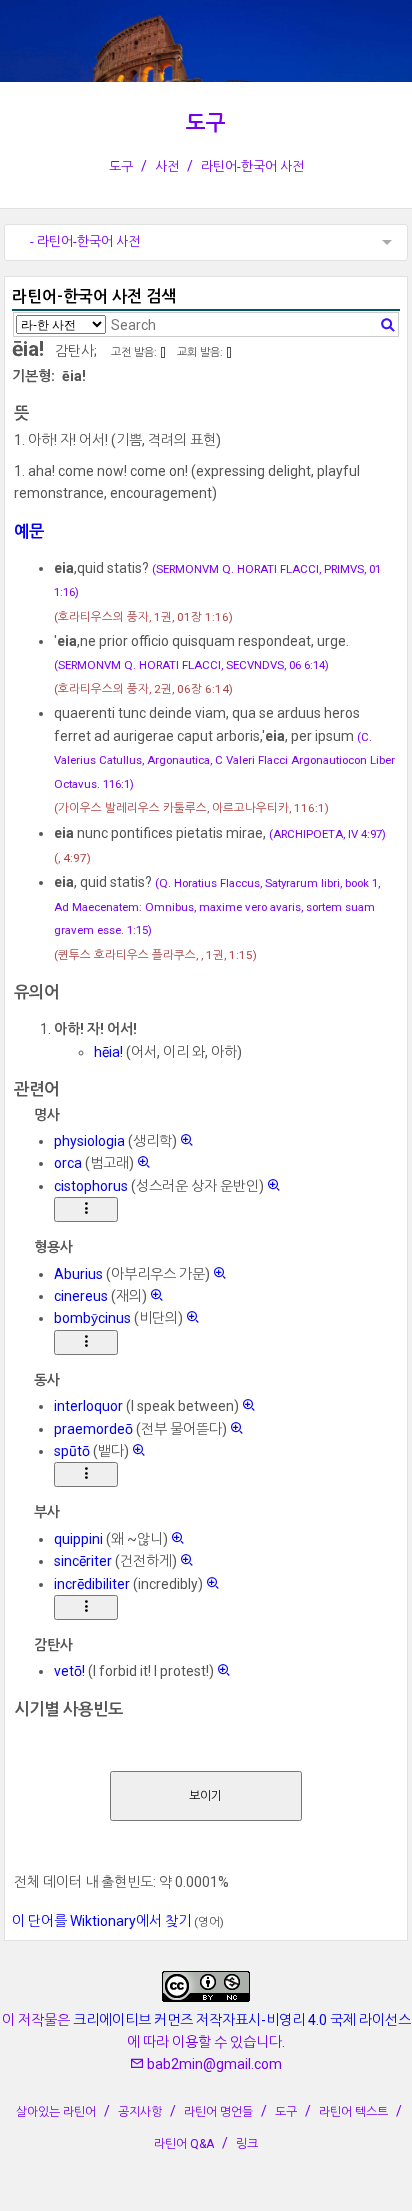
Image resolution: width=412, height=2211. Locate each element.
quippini (78, 1539)
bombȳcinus (92, 1318)
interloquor (88, 1406)
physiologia (89, 1141)
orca (68, 1163)
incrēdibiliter (92, 1584)
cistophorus (91, 1186)
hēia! (108, 1052)
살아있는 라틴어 (56, 2112)
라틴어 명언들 (218, 2112)
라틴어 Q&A (184, 2144)
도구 (206, 123)
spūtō (72, 1451)
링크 (247, 2144)
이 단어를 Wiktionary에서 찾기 (101, 1921)
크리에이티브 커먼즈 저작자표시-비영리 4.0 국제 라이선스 (242, 2020)
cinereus (81, 1296)
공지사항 (140, 2112)
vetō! (69, 1671)
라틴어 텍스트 (353, 2112)
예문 (29, 531)
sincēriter (83, 1561)
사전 (167, 166)
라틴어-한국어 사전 (252, 166)
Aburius (78, 1274)
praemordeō (93, 1429)
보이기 (205, 1796)
